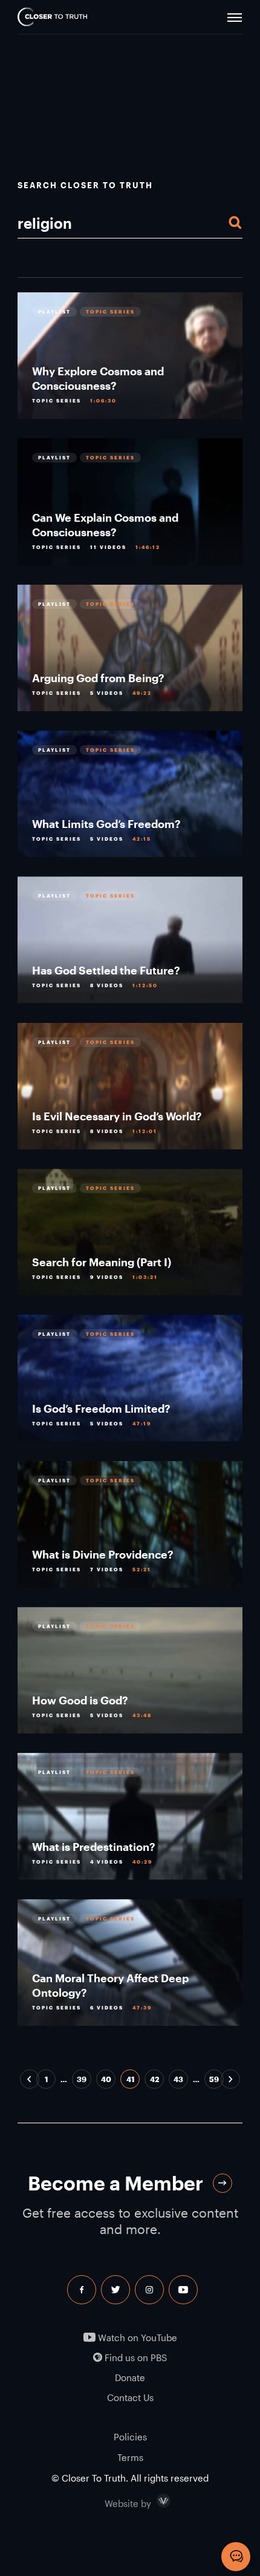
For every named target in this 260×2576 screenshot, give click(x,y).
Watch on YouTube (136, 2338)
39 (82, 2079)
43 (178, 2079)
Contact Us (130, 2398)
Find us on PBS (135, 2358)
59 (214, 2079)
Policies (130, 2437)
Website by (154, 2501)
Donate (130, 2378)
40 (106, 2079)
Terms (130, 2457)
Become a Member (115, 2183)
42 (154, 2079)
